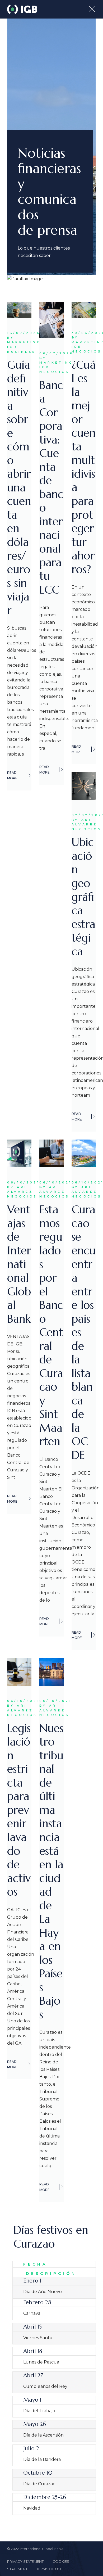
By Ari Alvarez (84, 822)
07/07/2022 (84, 815)
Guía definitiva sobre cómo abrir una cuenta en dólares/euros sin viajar (19, 488)
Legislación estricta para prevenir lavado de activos (19, 1810)
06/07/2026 (51, 353)
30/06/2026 (84, 333)
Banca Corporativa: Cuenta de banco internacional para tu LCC (51, 487)
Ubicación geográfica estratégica (83, 897)
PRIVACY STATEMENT (25, 2561)
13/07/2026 (19, 333)
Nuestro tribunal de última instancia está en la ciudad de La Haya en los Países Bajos (51, 1871)
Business (19, 352)
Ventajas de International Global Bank (19, 1264)
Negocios (51, 372)
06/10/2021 (19, 1182)
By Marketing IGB (19, 342)
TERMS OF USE (49, 2569)
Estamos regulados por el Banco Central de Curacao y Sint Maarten (51, 1325)
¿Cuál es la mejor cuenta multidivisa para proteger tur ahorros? (84, 467)
